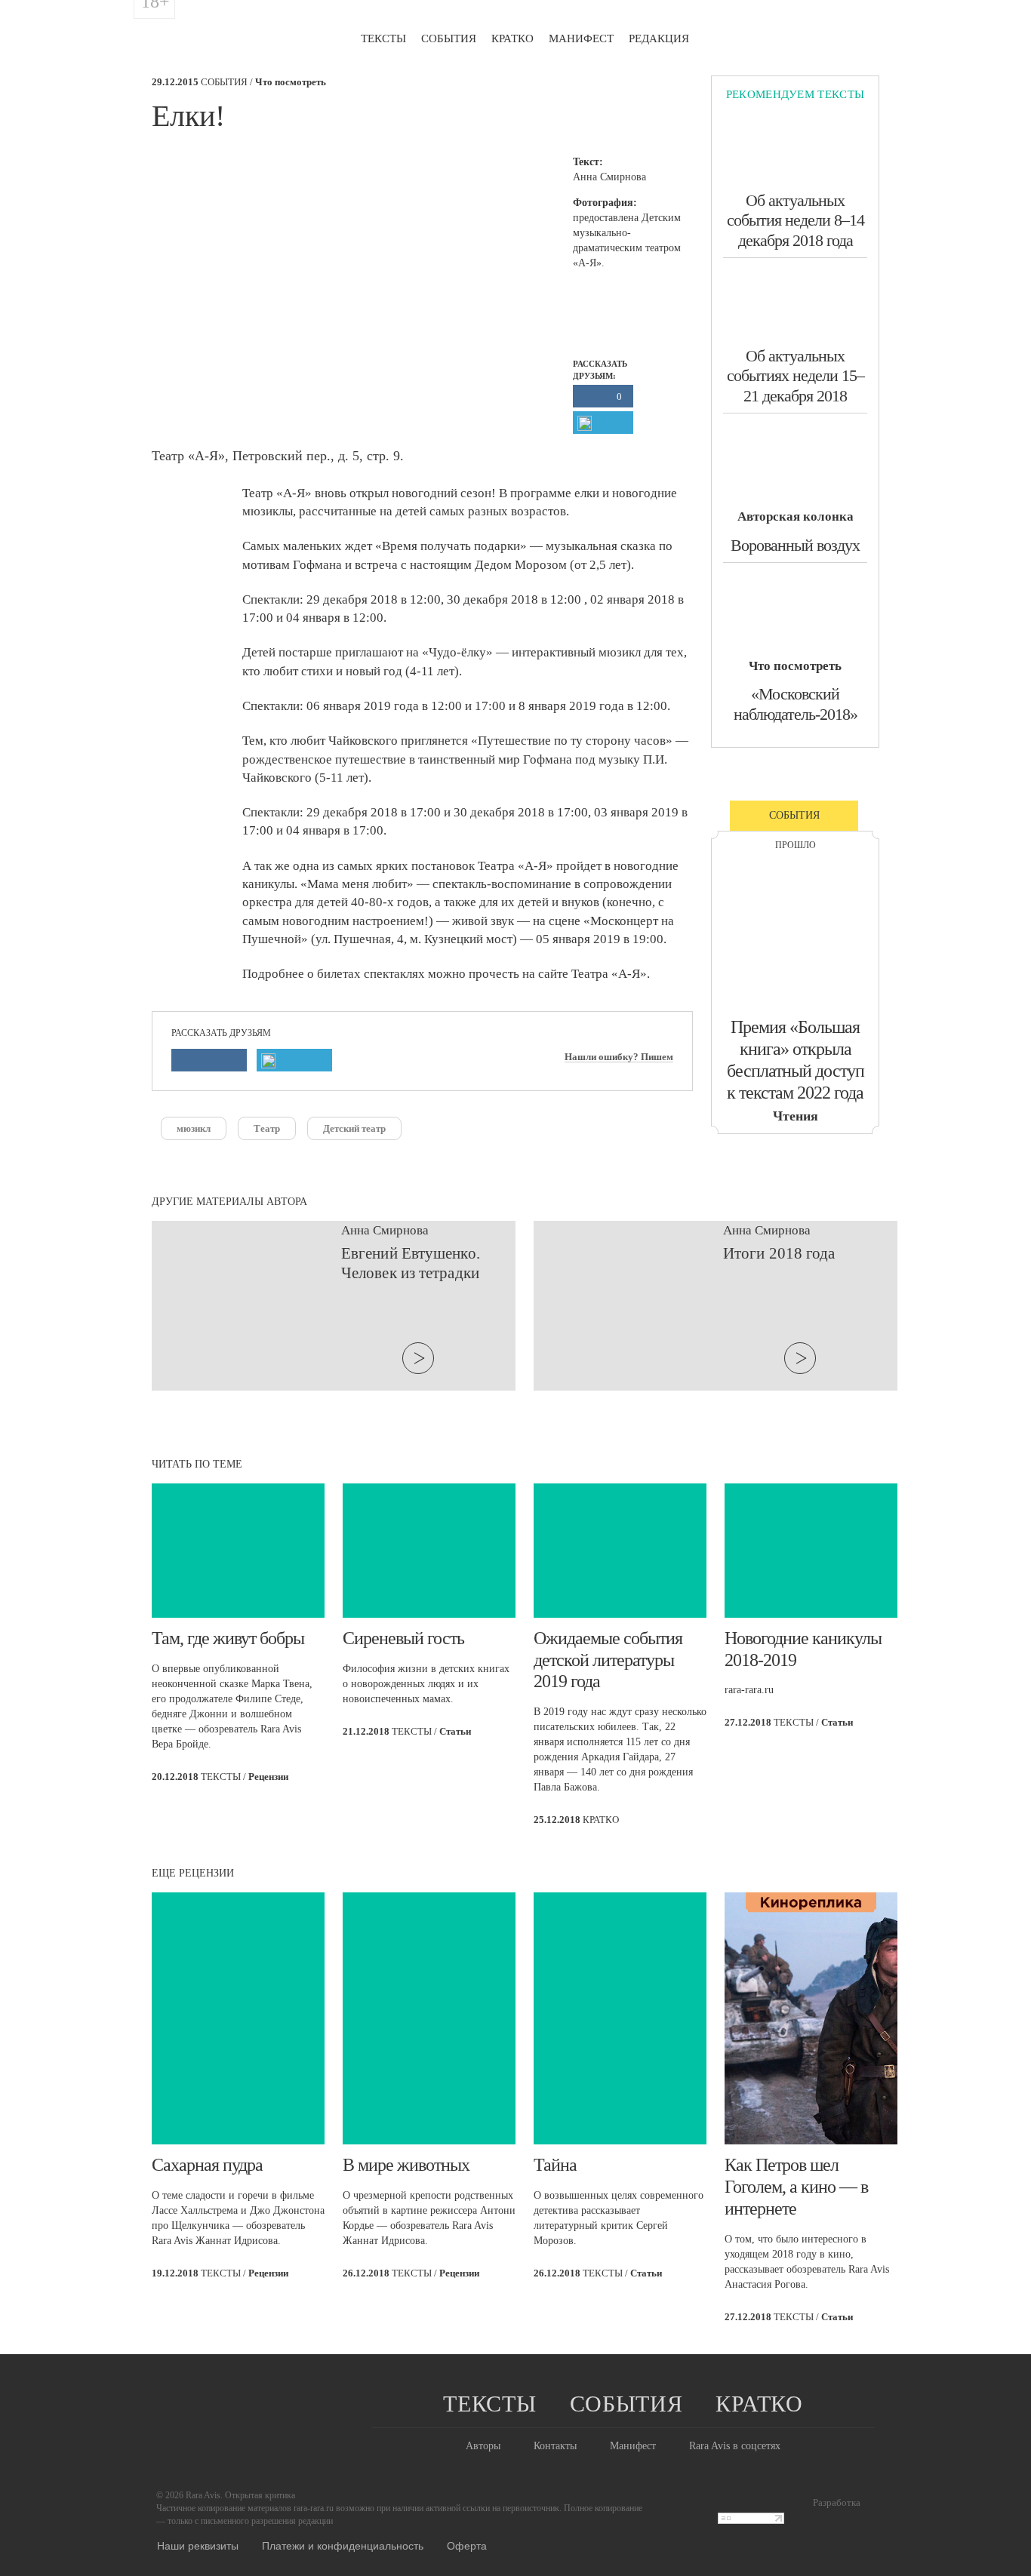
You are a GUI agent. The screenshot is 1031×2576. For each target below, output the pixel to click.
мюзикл (194, 1128)
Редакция (659, 38)
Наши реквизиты (198, 2545)
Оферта (467, 2545)
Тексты (383, 38)
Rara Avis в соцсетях (735, 2446)
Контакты (555, 2446)
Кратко (512, 38)
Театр (267, 1128)
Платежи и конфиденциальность (343, 2545)
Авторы (483, 2446)
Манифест (581, 38)
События (449, 38)
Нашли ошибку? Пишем (619, 1057)
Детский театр (354, 1128)
